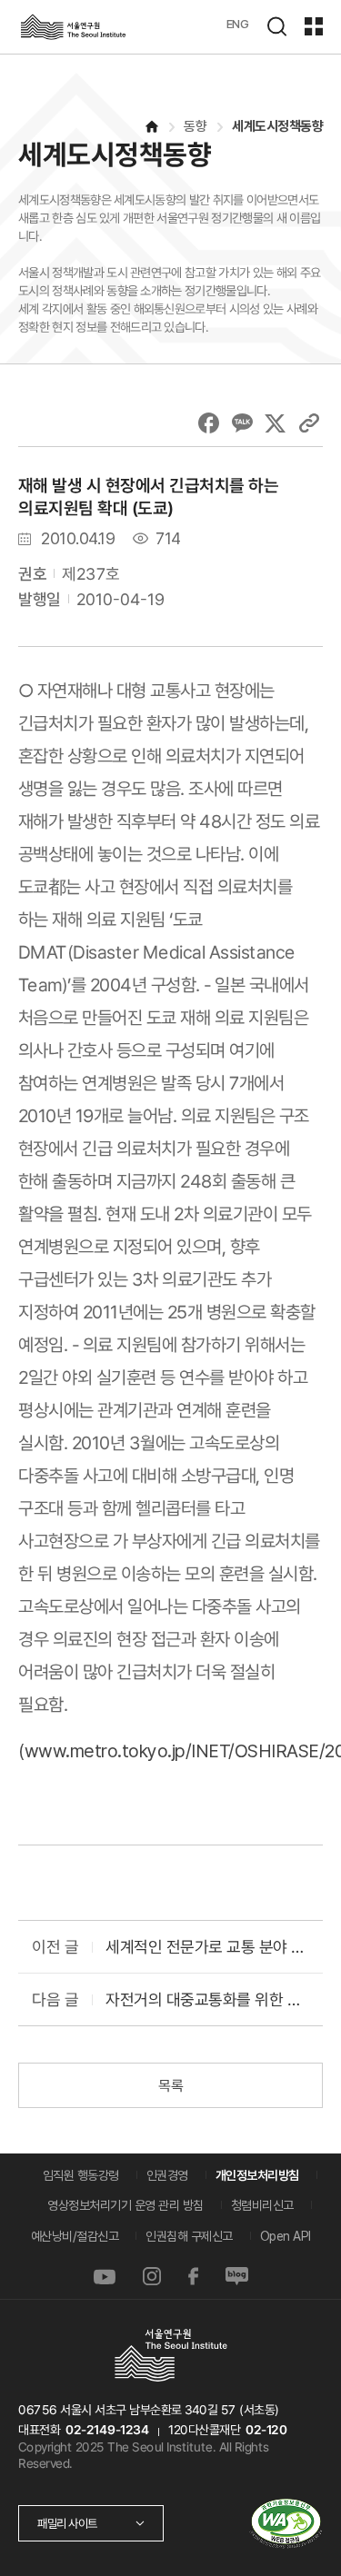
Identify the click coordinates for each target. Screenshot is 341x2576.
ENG (238, 24)
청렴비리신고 (262, 2205)
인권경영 (167, 2175)
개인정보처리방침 (257, 2175)
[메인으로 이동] (151, 127)
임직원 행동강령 (81, 2175)
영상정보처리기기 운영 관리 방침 (125, 2205)
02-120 (266, 2430)
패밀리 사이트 (67, 2523)
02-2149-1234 (107, 2430)
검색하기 (276, 26)
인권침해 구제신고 (189, 2236)
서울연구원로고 (73, 27)
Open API (286, 2236)
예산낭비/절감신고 (75, 2236)
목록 (170, 2086)
